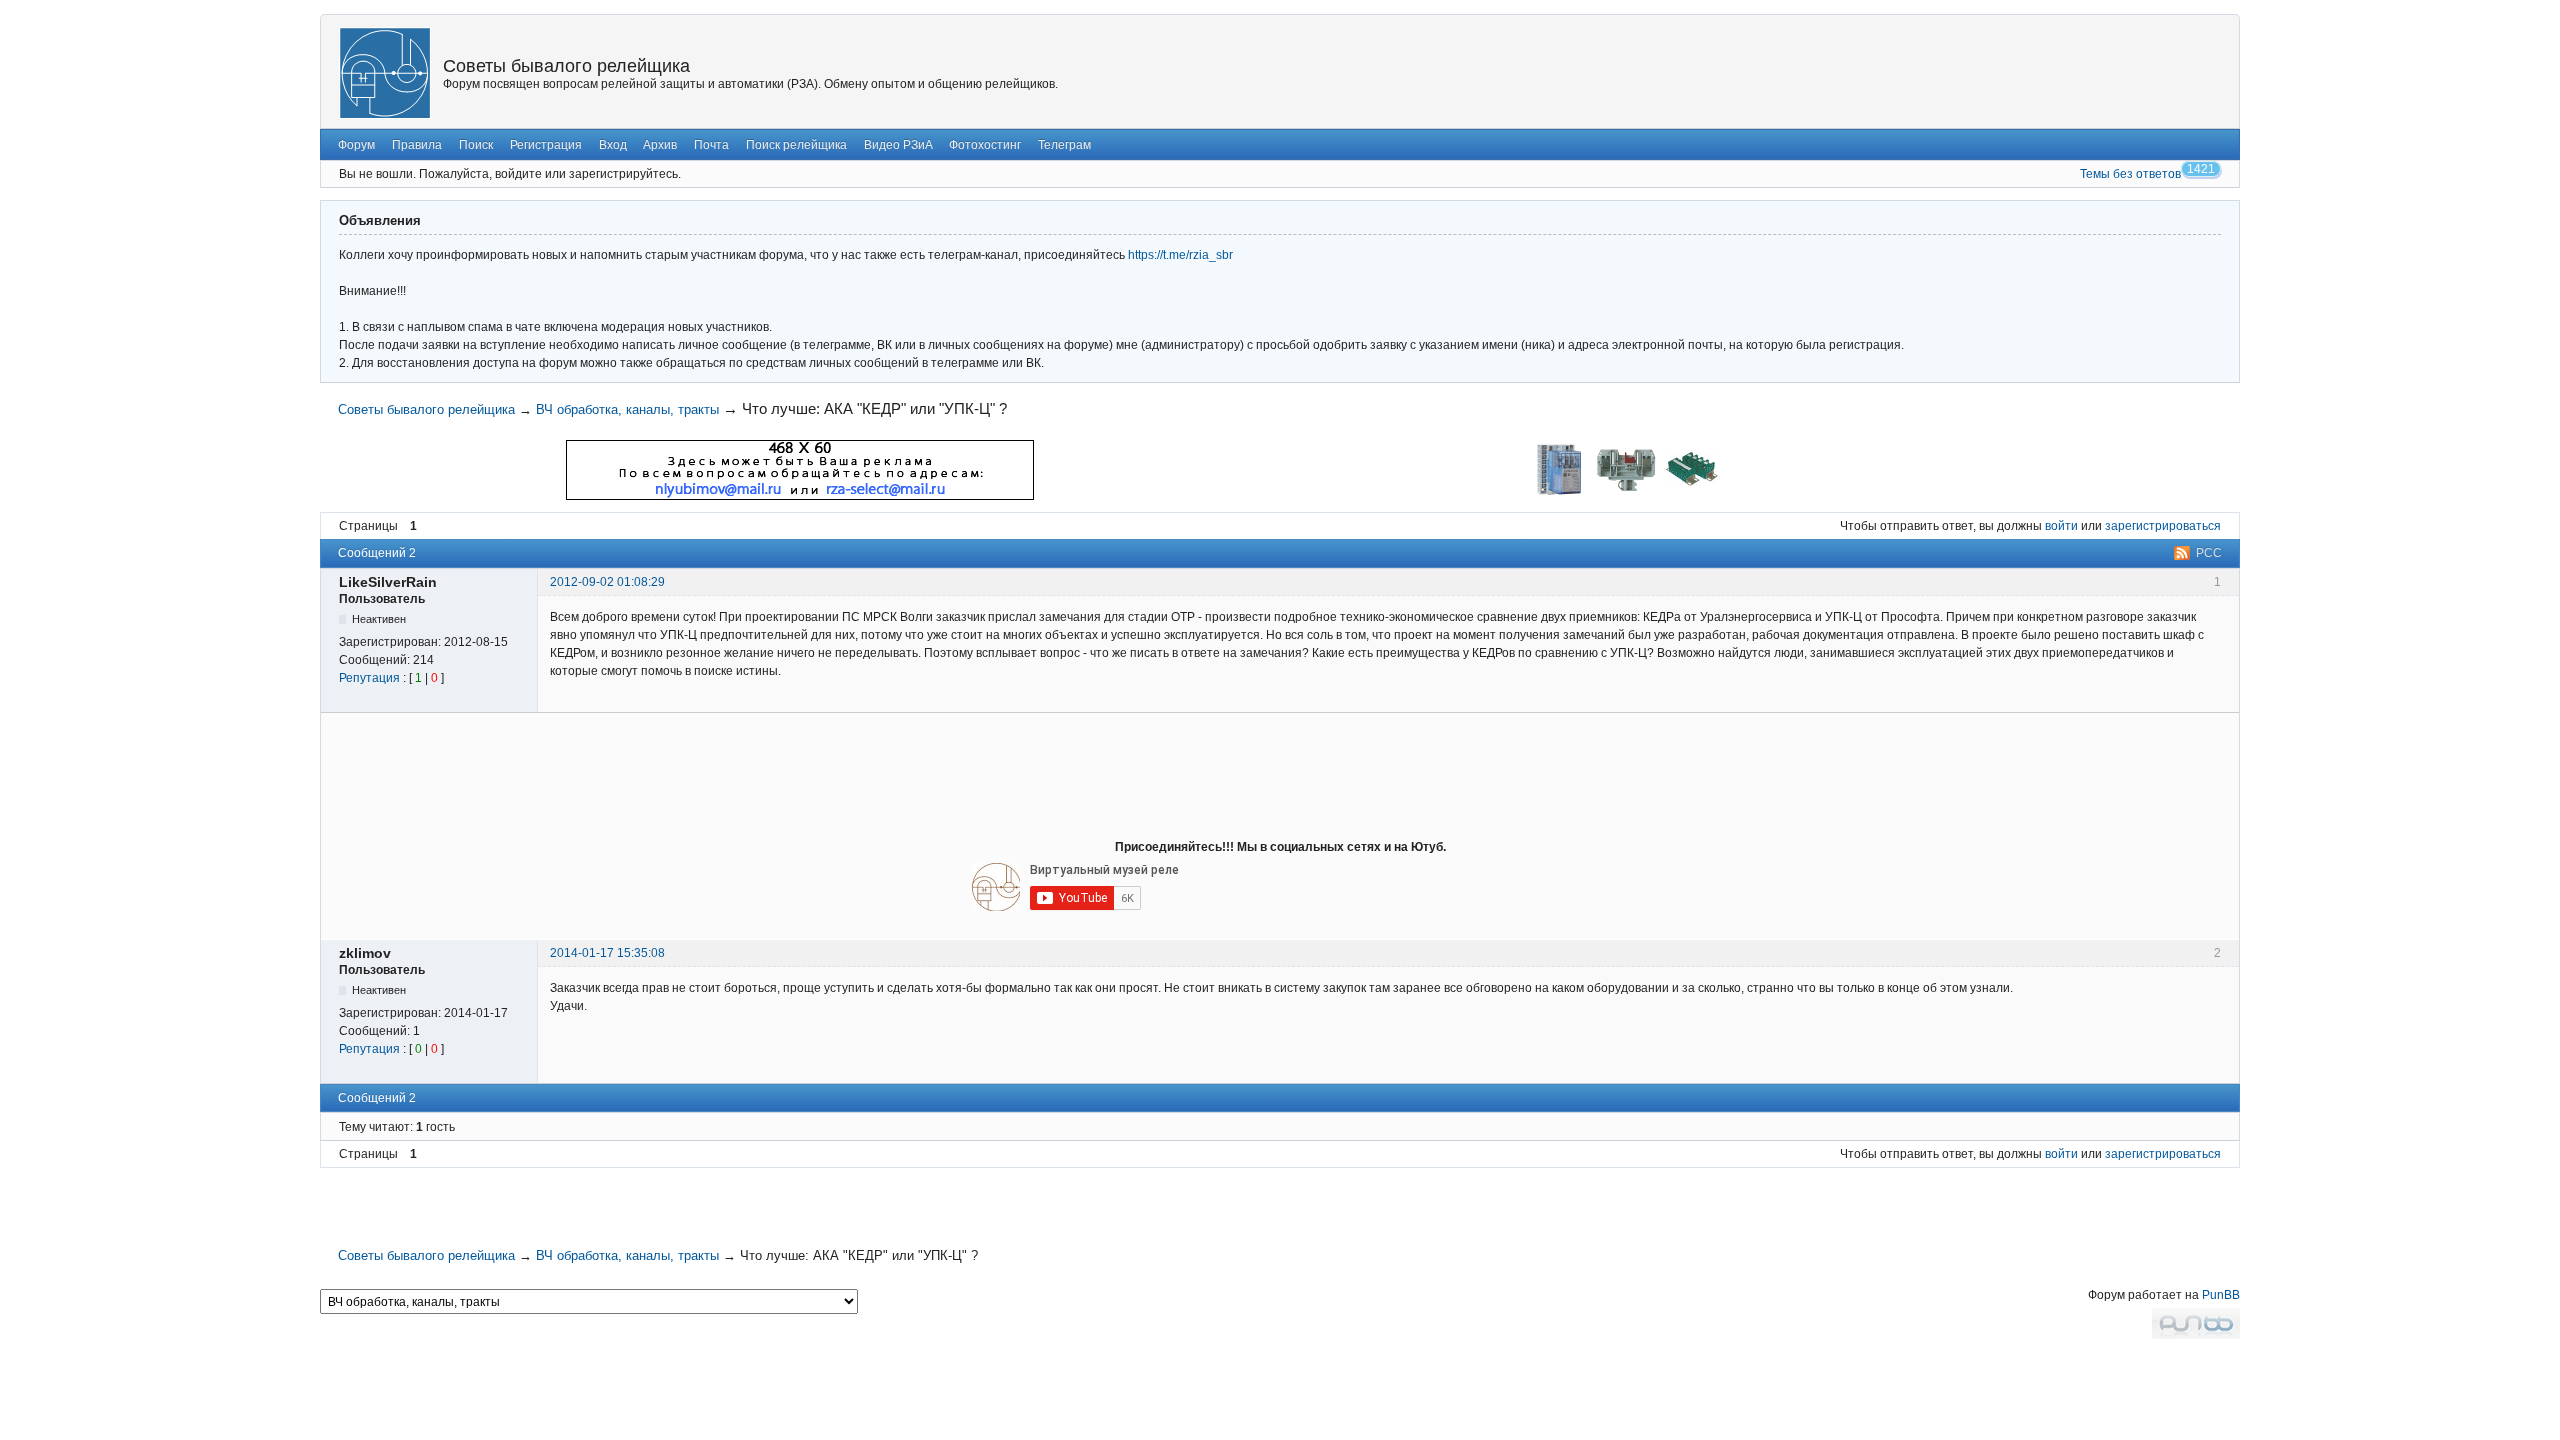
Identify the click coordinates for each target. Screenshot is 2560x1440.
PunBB (2221, 1295)
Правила (417, 145)
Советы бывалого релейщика (566, 66)
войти (2061, 526)
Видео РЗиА (898, 145)
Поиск (476, 145)
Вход (613, 145)
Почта (711, 145)
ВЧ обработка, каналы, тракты (627, 409)
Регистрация (546, 145)
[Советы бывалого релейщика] (385, 73)
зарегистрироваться (2163, 526)
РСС (2209, 553)
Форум (356, 145)
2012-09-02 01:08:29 (607, 582)
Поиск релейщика (796, 145)
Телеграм (1064, 145)
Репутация (369, 678)
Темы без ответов (2130, 174)
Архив (660, 145)
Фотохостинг (985, 145)
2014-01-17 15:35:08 (607, 953)
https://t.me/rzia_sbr (1180, 255)
